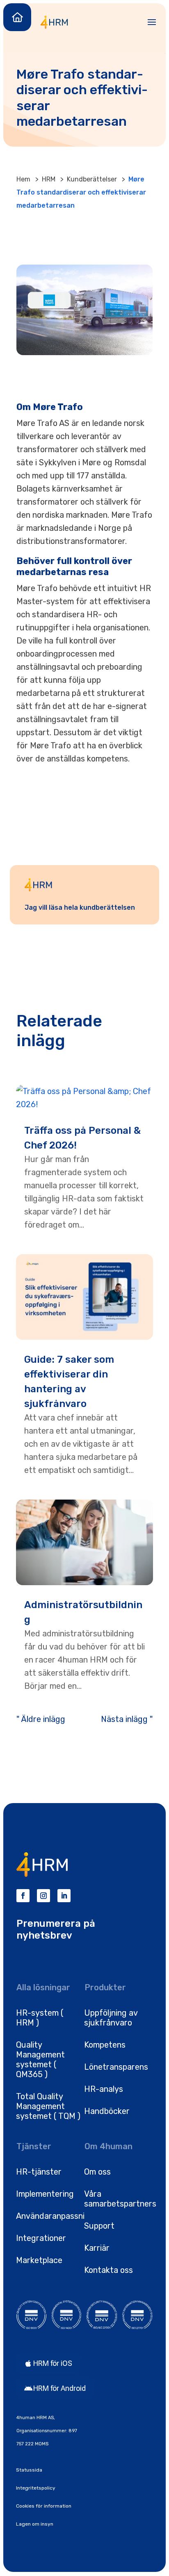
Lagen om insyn (35, 2524)
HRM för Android (59, 2388)
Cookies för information (44, 2506)
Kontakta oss (108, 2270)
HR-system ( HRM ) (40, 2018)
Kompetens (105, 2045)
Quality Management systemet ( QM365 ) (40, 2059)
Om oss (97, 2172)
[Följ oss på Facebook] (23, 1896)
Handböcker (107, 2111)
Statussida (29, 2470)
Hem (23, 179)
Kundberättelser (92, 179)
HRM (49, 179)
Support (99, 2226)
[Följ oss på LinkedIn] (64, 1896)
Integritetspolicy (36, 2488)
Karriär (97, 2248)
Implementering (45, 2194)
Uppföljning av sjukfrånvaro (111, 2018)
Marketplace (39, 2260)
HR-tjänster (39, 2172)
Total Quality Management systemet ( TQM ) (48, 2106)
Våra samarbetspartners (120, 2199)
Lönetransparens (116, 2067)
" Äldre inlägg (41, 1719)
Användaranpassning (55, 2216)
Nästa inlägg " (127, 1719)
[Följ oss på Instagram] (43, 1896)
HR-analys (104, 2089)
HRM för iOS (53, 2363)
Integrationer (41, 2238)
